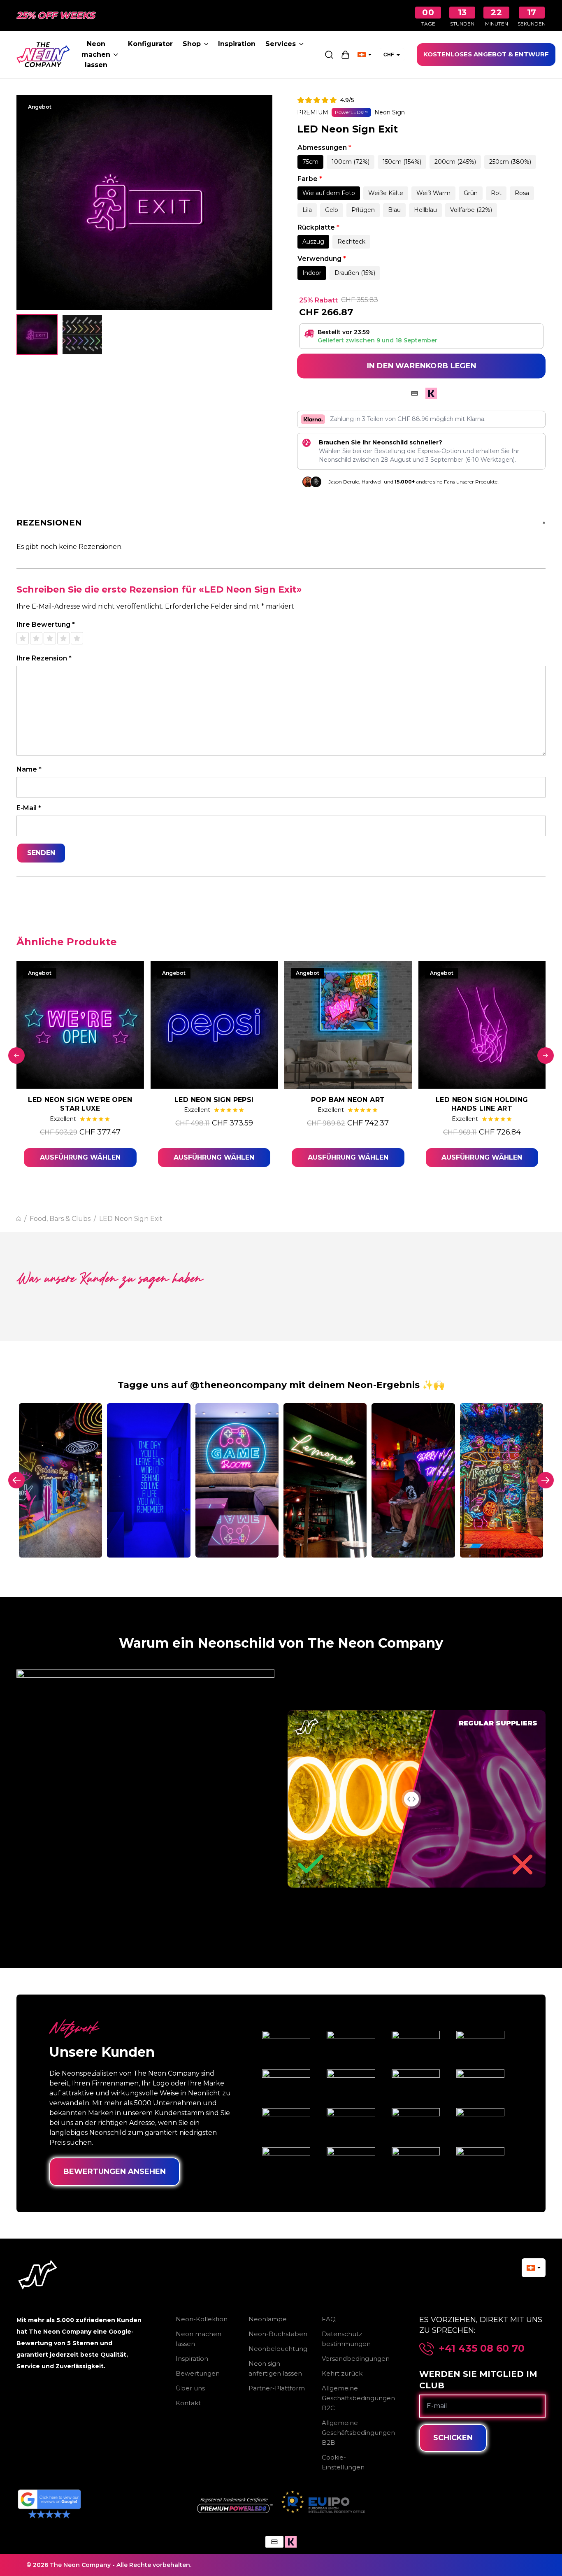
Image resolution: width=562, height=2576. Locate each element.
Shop (192, 44)
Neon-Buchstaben (278, 2334)
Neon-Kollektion (202, 2319)
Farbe (310, 179)
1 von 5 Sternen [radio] (23, 638)
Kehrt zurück (342, 2373)
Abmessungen (324, 148)
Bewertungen (198, 2373)
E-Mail (29, 808)
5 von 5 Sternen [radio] (77, 638)
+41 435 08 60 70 (482, 2348)
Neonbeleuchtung (278, 2349)
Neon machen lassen (96, 54)
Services (281, 44)
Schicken (453, 2438)
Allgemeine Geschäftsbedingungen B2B (358, 2433)
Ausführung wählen (80, 1157)
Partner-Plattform (277, 2388)
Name (29, 769)
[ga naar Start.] (19, 1219)
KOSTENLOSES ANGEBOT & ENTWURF (486, 54)
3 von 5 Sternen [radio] (50, 638)
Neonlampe (268, 2319)
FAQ (329, 2319)
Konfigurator (150, 44)
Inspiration (237, 44)
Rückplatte (318, 227)
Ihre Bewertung (46, 624)
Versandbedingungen (356, 2359)
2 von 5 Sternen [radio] (36, 638)
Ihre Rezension (44, 658)
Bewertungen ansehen (115, 2171)
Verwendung (322, 259)
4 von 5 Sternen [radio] (63, 638)
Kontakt (188, 2403)
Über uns (190, 2388)
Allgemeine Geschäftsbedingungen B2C (358, 2398)
